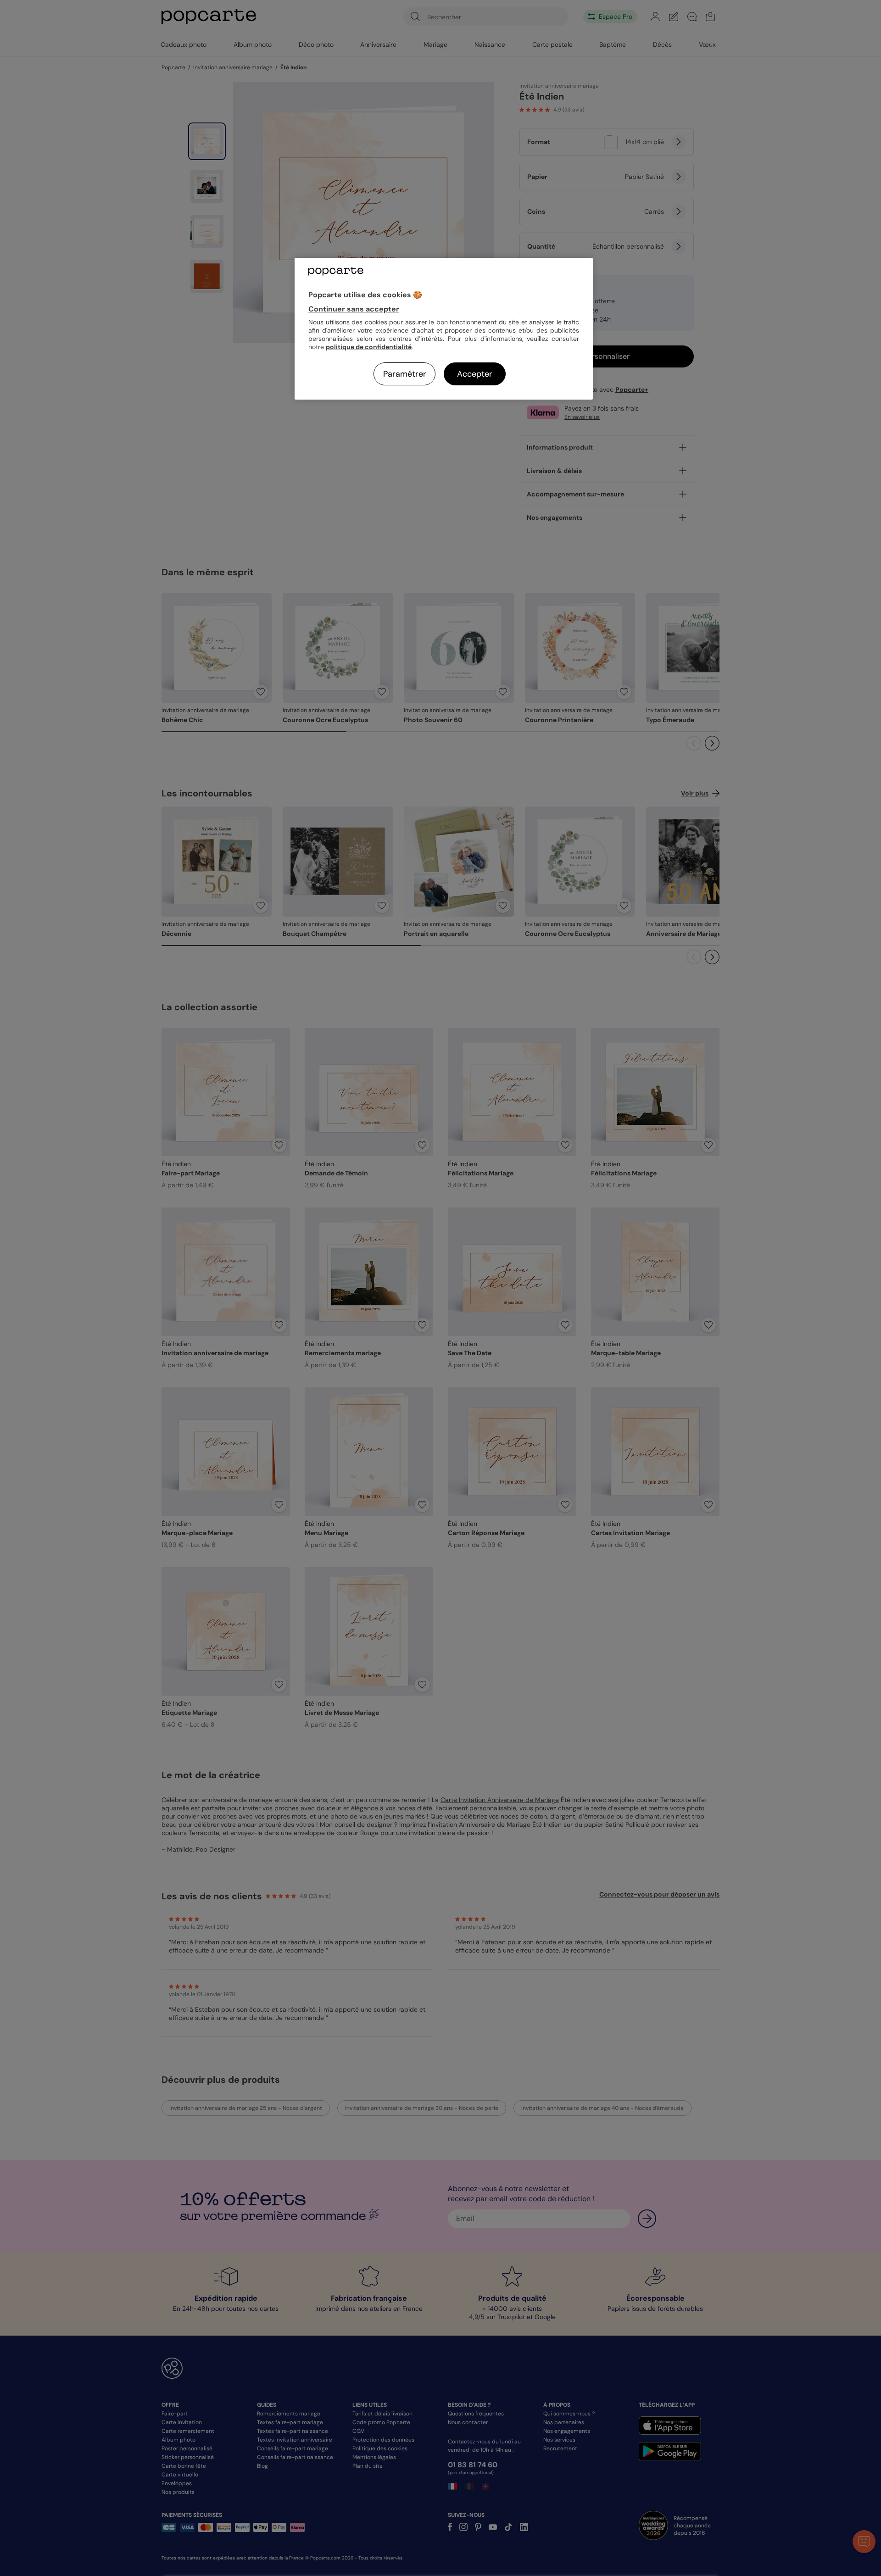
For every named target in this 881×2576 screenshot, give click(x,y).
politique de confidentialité (369, 347)
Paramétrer (405, 374)
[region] (444, 329)
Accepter (475, 374)
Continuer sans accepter (354, 309)
